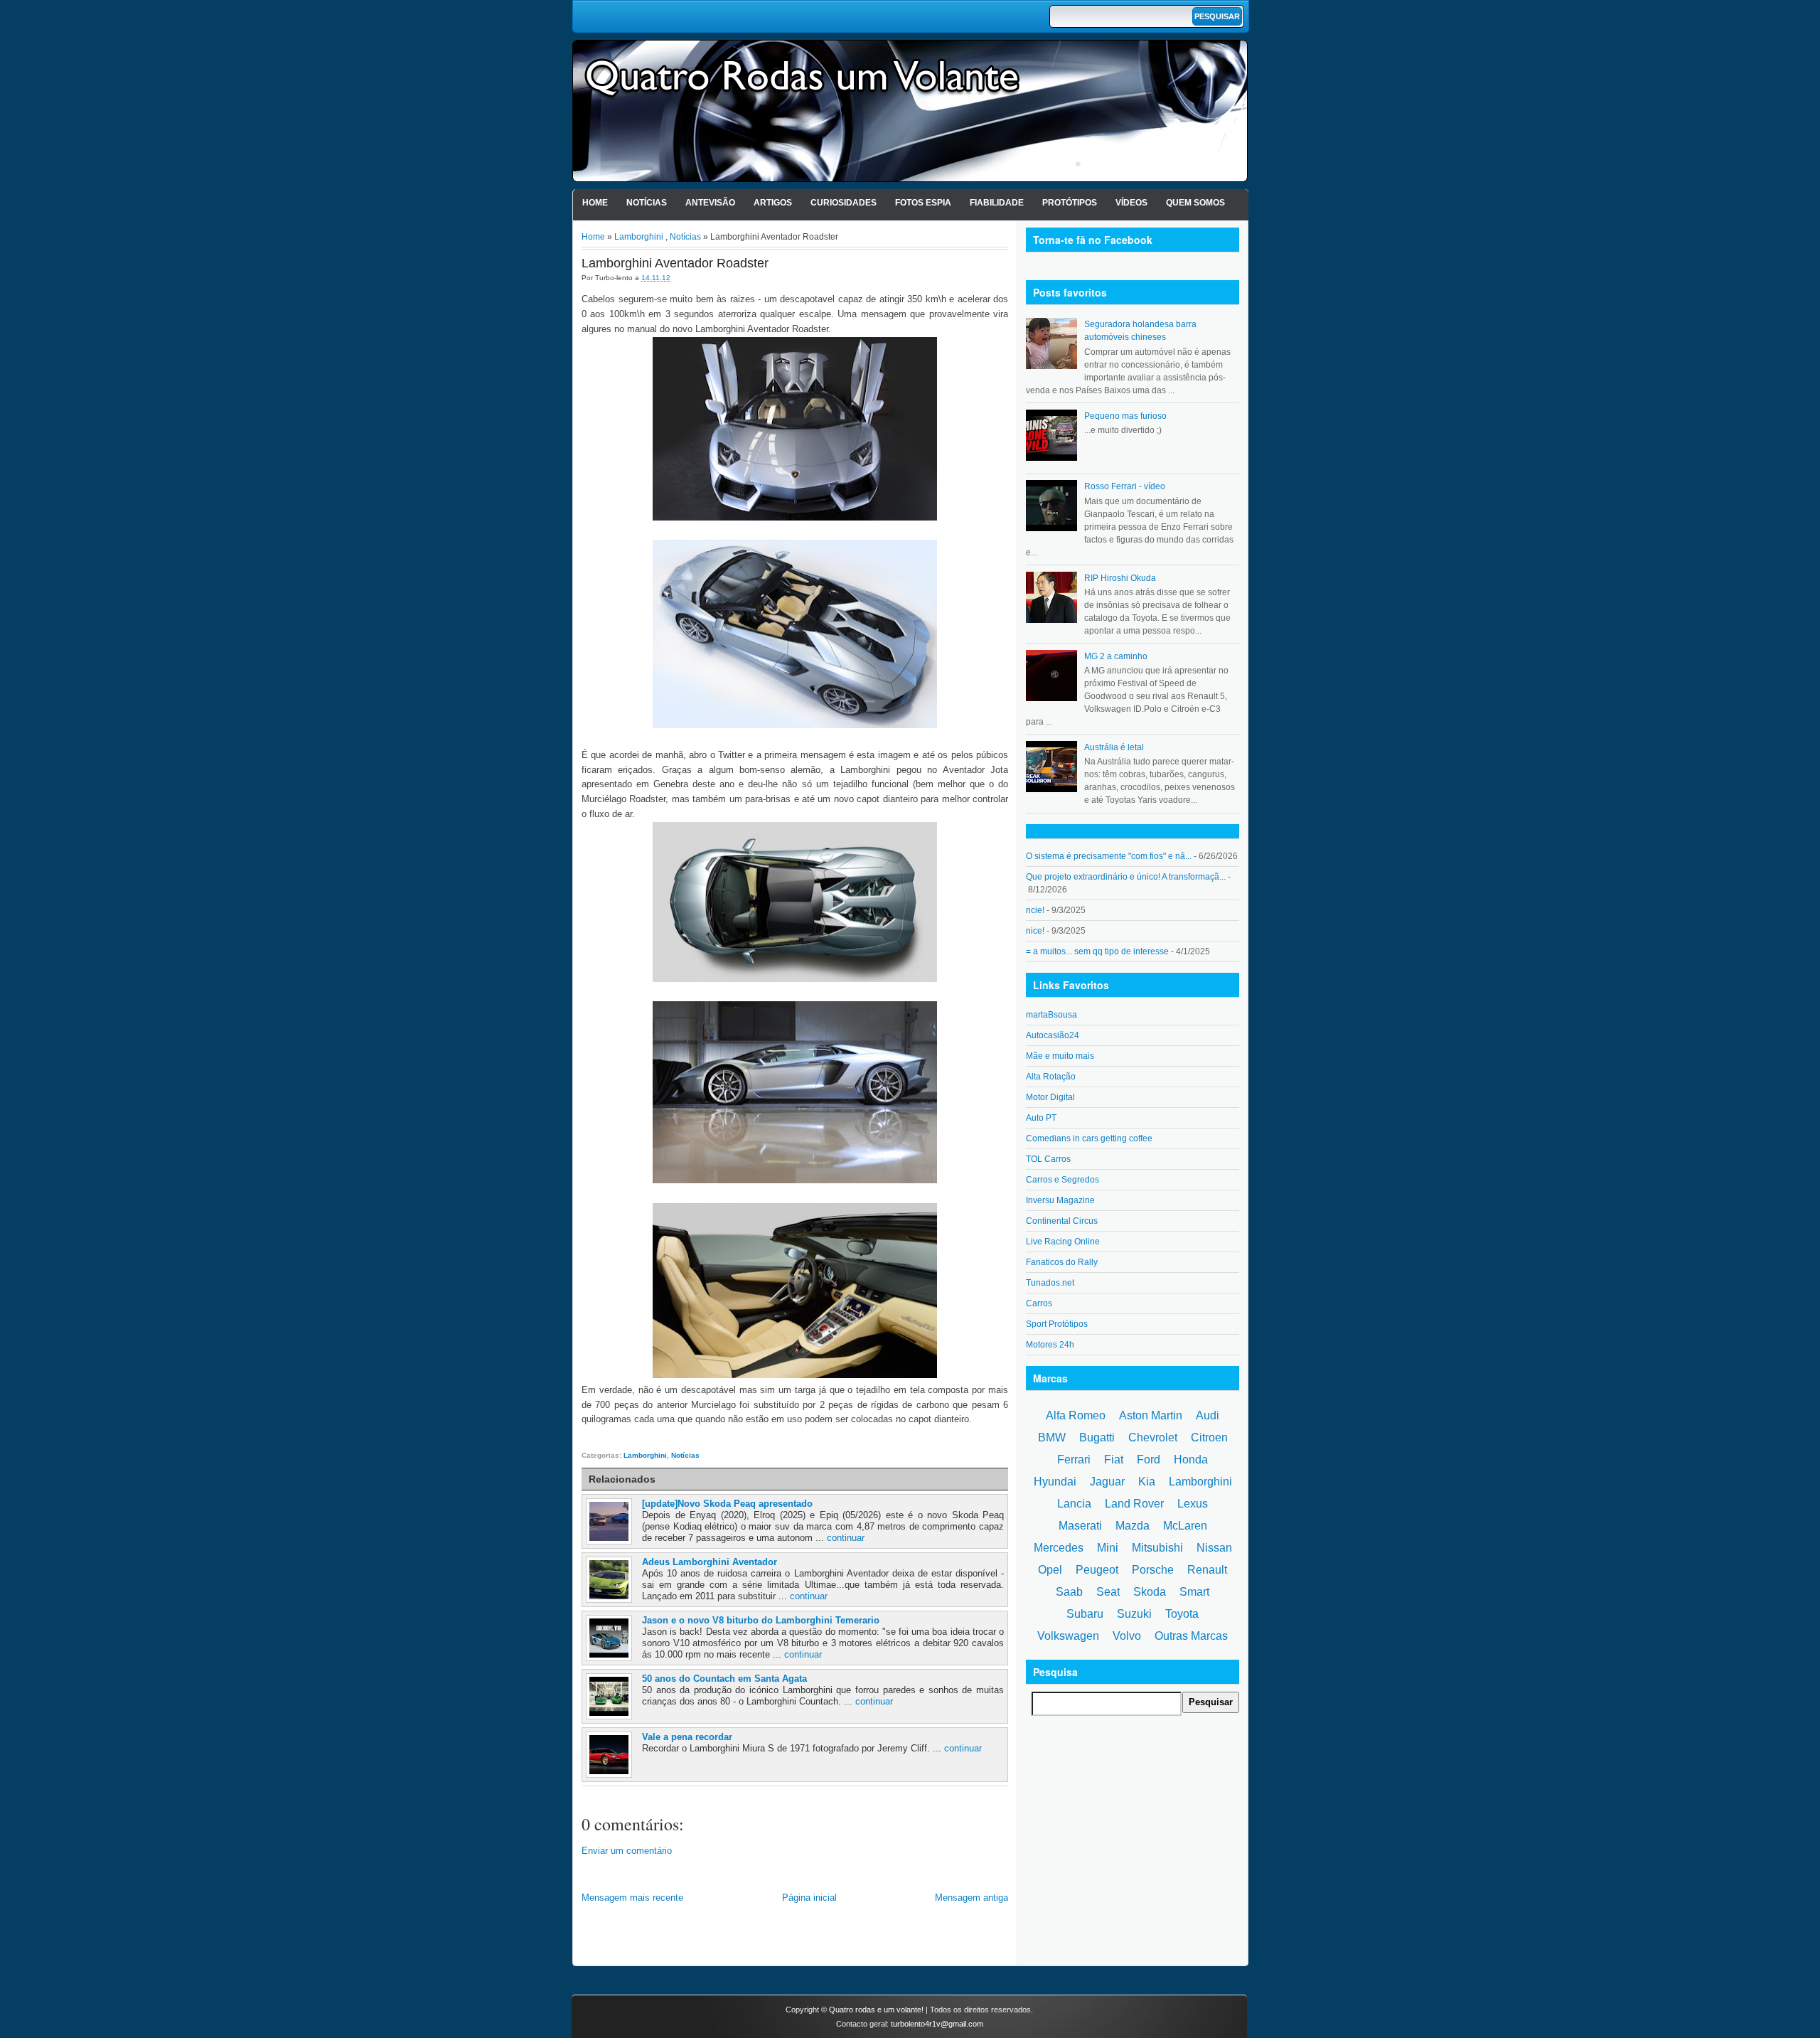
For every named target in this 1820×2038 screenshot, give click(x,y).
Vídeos (1131, 203)
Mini (1108, 1548)
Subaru (1085, 1614)
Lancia (1074, 1504)
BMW (1052, 1437)
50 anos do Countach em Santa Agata (724, 1679)
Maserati (1080, 1526)
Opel (1050, 1570)
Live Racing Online (1063, 1242)
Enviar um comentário (627, 1851)
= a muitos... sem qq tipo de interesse (1097, 951)
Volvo (1127, 1636)
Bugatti (1097, 1437)
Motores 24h (1050, 1345)
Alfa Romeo (1076, 1415)
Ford (1149, 1460)
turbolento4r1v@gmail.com (937, 2024)
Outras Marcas (1191, 1636)
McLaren (1185, 1526)
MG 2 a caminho (1116, 656)
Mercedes (1059, 1548)
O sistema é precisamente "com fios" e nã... (1109, 856)
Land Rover (1134, 1504)
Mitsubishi (1157, 1548)
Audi (1208, 1415)
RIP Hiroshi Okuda (1120, 578)
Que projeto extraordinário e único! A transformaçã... (1126, 877)
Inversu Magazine (1060, 1200)
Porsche (1153, 1570)
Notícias (647, 203)
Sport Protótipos (1057, 1324)
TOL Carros (1048, 1159)
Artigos (773, 203)
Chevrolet (1153, 1437)
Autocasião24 (1053, 1035)
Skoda (1150, 1592)
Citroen (1209, 1437)
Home (595, 203)
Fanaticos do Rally (1062, 1262)
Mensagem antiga (971, 1898)
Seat (1108, 1592)
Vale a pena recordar (687, 1737)
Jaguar (1107, 1482)
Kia (1147, 1482)
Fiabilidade (997, 203)
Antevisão (710, 203)
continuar (846, 1538)
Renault (1207, 1570)
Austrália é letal (1114, 747)
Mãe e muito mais (1060, 1056)
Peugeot (1097, 1570)
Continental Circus (1062, 1221)
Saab (1069, 1592)
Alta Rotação (1051, 1077)
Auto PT (1041, 1118)
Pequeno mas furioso (1125, 416)
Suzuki (1134, 1614)
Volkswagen (1068, 1636)
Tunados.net (1050, 1283)
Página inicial (809, 1898)
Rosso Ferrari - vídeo (1125, 486)
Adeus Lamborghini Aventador (710, 1562)
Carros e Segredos (1062, 1180)
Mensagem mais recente (632, 1898)
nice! (1035, 931)
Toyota (1182, 1614)
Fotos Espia (923, 203)
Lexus (1193, 1504)
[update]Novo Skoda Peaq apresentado (727, 1504)
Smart (1194, 1592)
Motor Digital (1050, 1097)
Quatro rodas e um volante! (876, 2010)
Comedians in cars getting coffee (1089, 1138)
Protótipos (1070, 203)
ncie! (1035, 910)
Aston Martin (1151, 1415)
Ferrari (1074, 1460)
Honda (1191, 1460)
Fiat (1114, 1460)
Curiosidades (844, 203)
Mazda (1133, 1526)
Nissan (1214, 1548)
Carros (1039, 1303)
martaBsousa (1051, 1015)
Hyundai (1055, 1482)
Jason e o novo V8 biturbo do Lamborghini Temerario (761, 1620)
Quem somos (1195, 203)
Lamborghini (639, 237)
